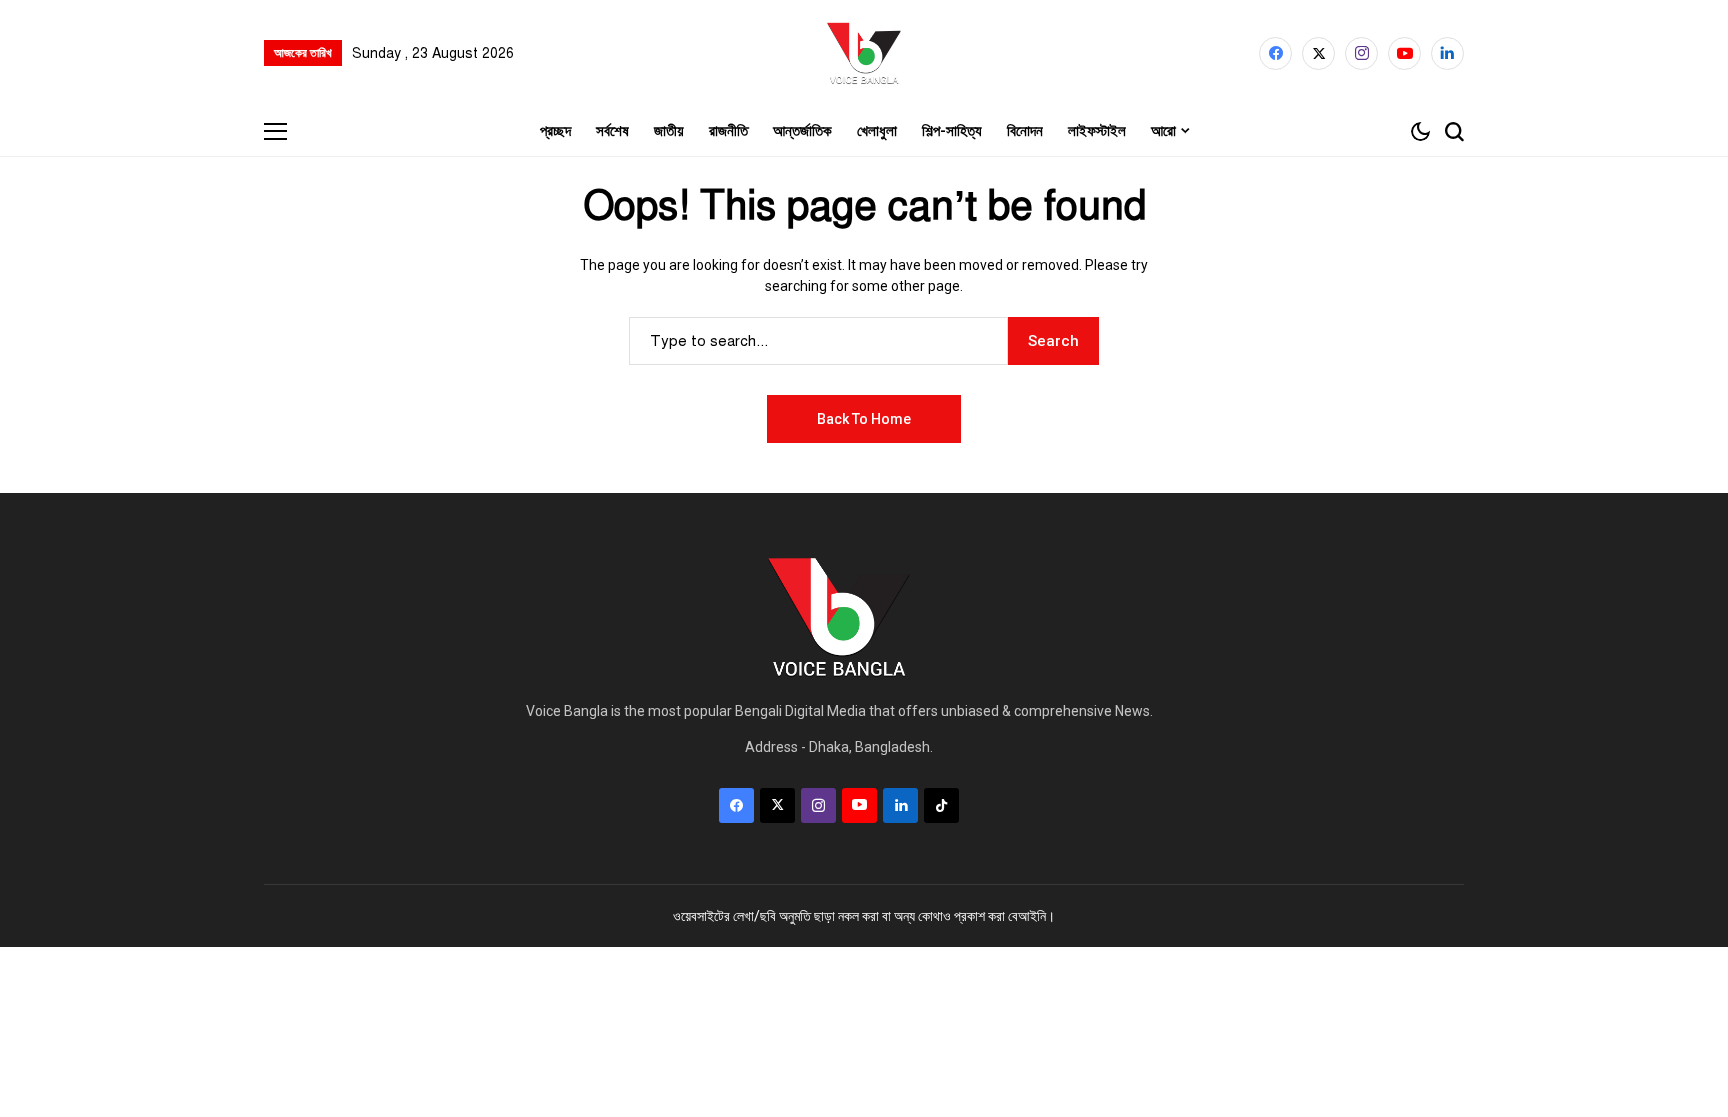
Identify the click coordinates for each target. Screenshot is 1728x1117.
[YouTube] (1404, 53)
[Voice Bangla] (864, 53)
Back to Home (864, 419)
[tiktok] (941, 805)
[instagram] (1361, 53)
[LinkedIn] (1447, 53)
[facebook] (1275, 53)
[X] (1318, 53)
